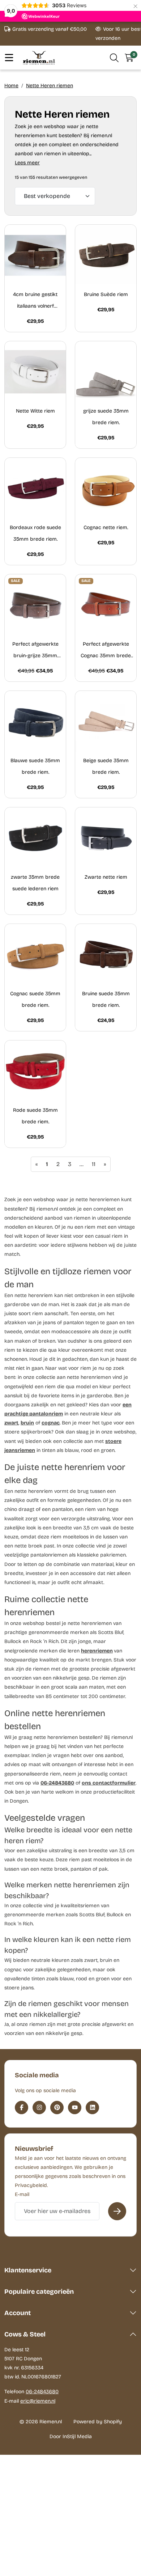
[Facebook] (22, 2108)
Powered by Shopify (98, 2422)
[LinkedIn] (92, 2108)
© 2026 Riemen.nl (41, 2422)
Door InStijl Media (71, 2436)
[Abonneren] (117, 2211)
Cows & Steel (25, 2334)
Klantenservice (28, 2270)
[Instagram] (39, 2108)
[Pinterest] (57, 2108)
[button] (114, 58)
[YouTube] (75, 2108)
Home (11, 86)
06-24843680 (57, 1783)
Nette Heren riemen (50, 86)
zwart (11, 1423)
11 (94, 1164)
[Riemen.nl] (39, 58)
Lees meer (27, 163)
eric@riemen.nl (38, 2401)
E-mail (22, 2194)
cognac (51, 1423)
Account (18, 2313)
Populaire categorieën (39, 2292)
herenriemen (97, 1651)
